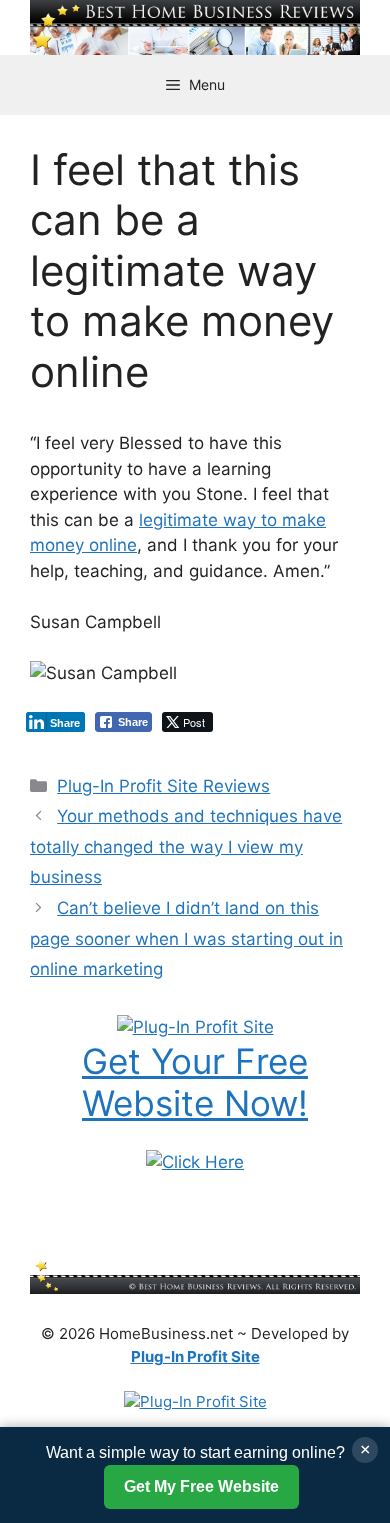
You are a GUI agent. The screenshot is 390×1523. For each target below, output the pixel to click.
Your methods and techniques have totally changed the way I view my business (186, 846)
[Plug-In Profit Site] (195, 1027)
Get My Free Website (201, 1486)
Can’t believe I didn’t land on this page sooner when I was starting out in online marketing (186, 938)
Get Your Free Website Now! (195, 1082)
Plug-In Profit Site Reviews (163, 786)
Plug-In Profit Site (195, 1356)
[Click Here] (195, 1162)
